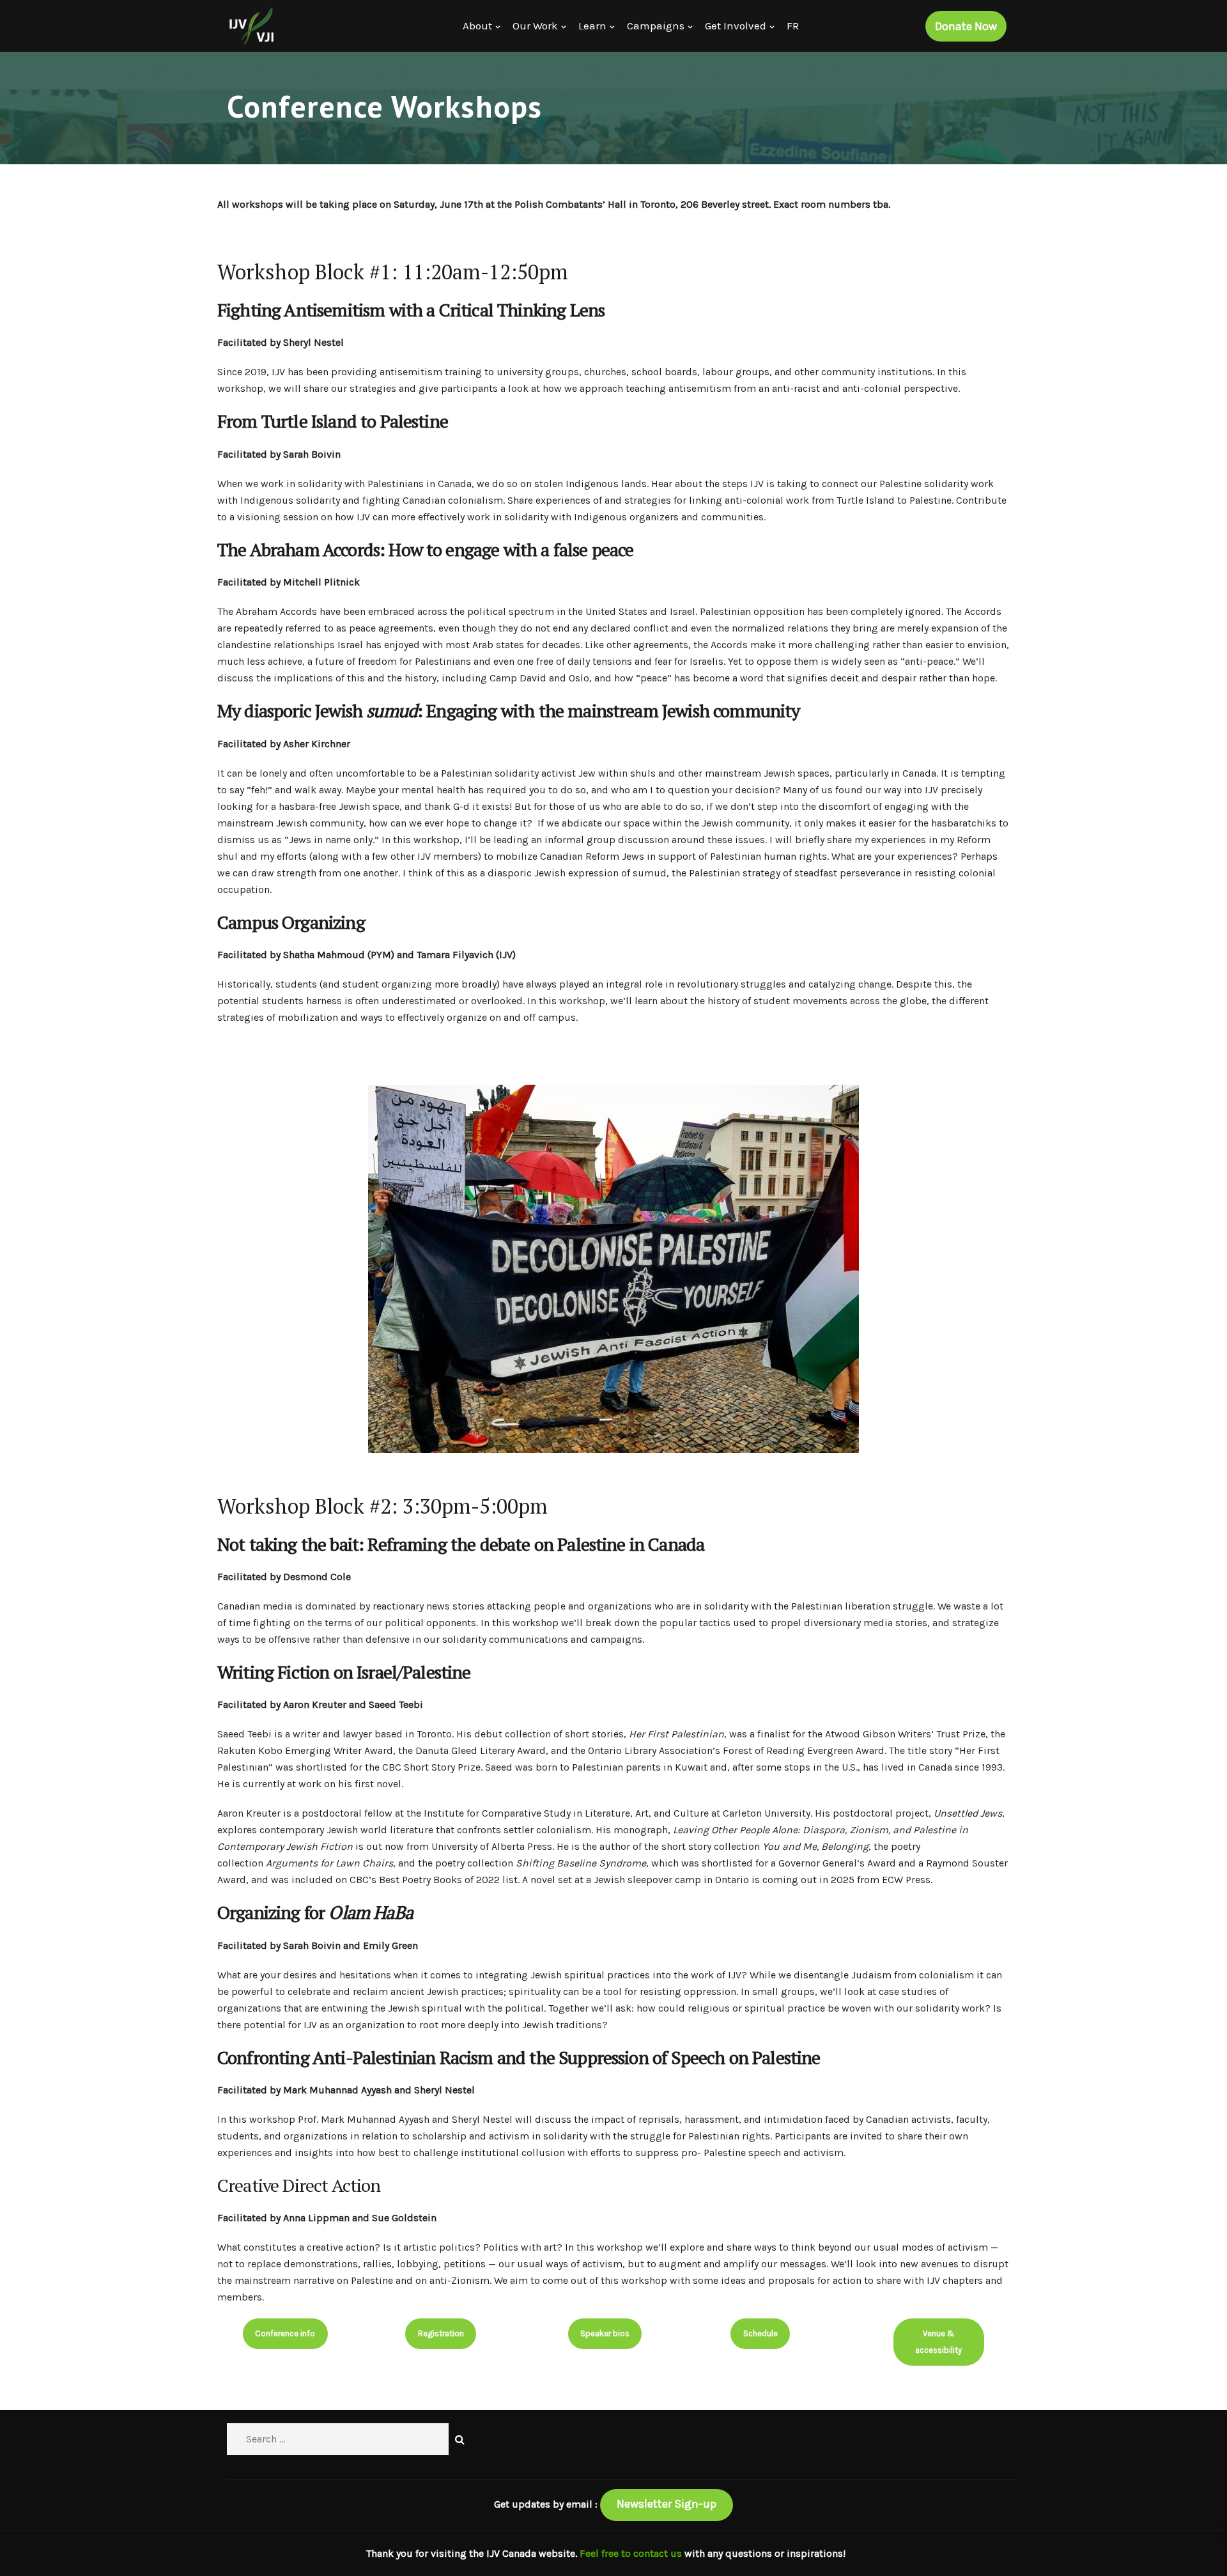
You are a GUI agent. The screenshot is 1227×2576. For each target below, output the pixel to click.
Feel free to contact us (632, 2553)
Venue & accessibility (938, 2342)
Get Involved (736, 26)
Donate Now (966, 26)
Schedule (760, 2333)
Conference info (285, 2333)
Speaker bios (605, 2333)
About (477, 26)
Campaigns (656, 26)
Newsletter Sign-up (667, 2504)
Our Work (535, 26)
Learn (592, 26)
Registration (441, 2333)
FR (793, 26)
